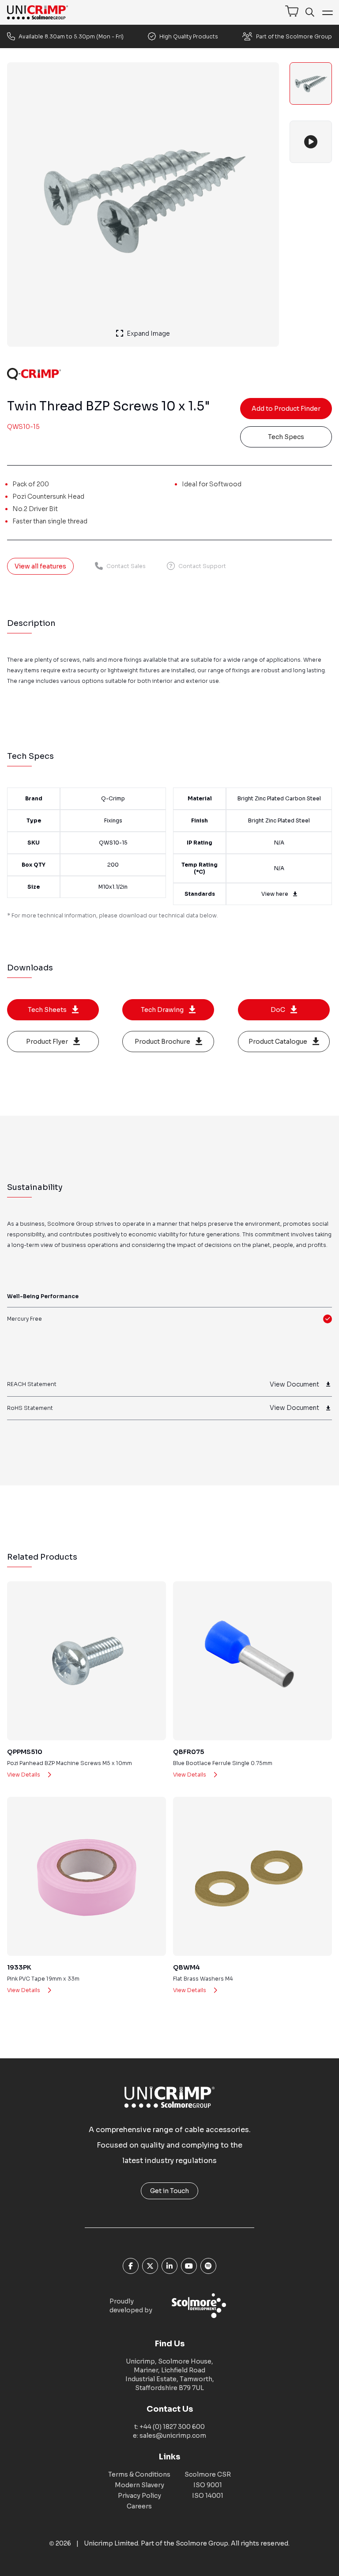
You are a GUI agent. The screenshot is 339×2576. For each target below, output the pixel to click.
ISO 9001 (208, 2485)
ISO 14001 (208, 2496)
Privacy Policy (139, 2496)
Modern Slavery (139, 2485)
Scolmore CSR (208, 2474)
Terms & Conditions (139, 2474)
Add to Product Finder (286, 409)
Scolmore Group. (203, 2543)
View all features (40, 566)
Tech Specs (286, 437)
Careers (139, 2506)
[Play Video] (311, 142)
